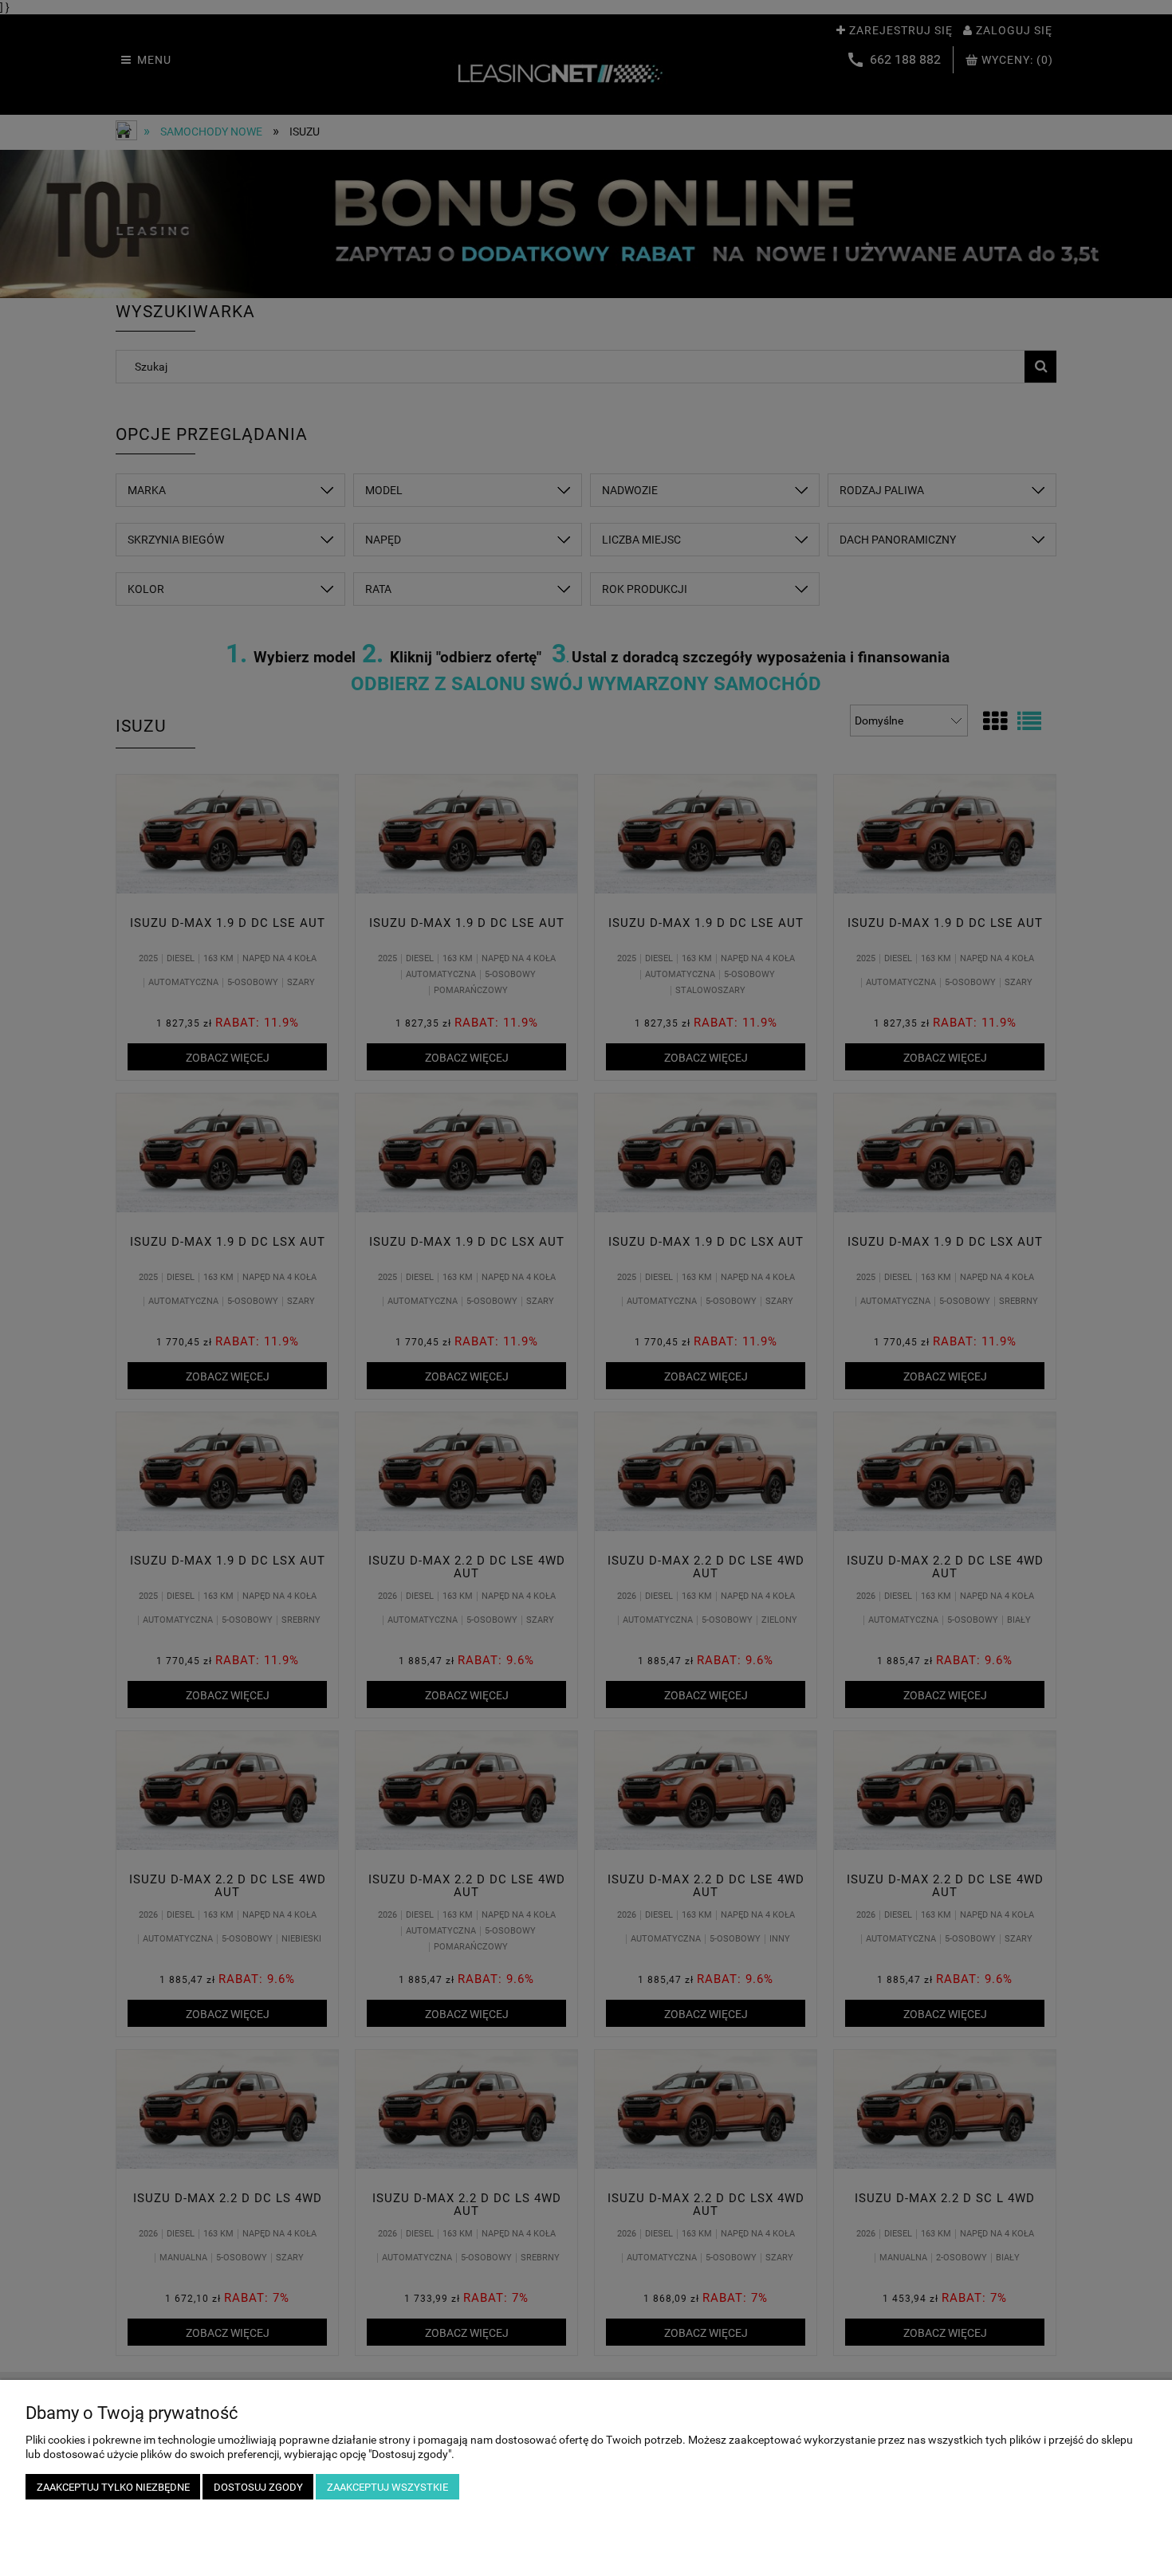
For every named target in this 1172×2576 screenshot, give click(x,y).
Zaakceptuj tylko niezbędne (113, 2487)
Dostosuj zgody (258, 2487)
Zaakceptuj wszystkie (387, 2487)
